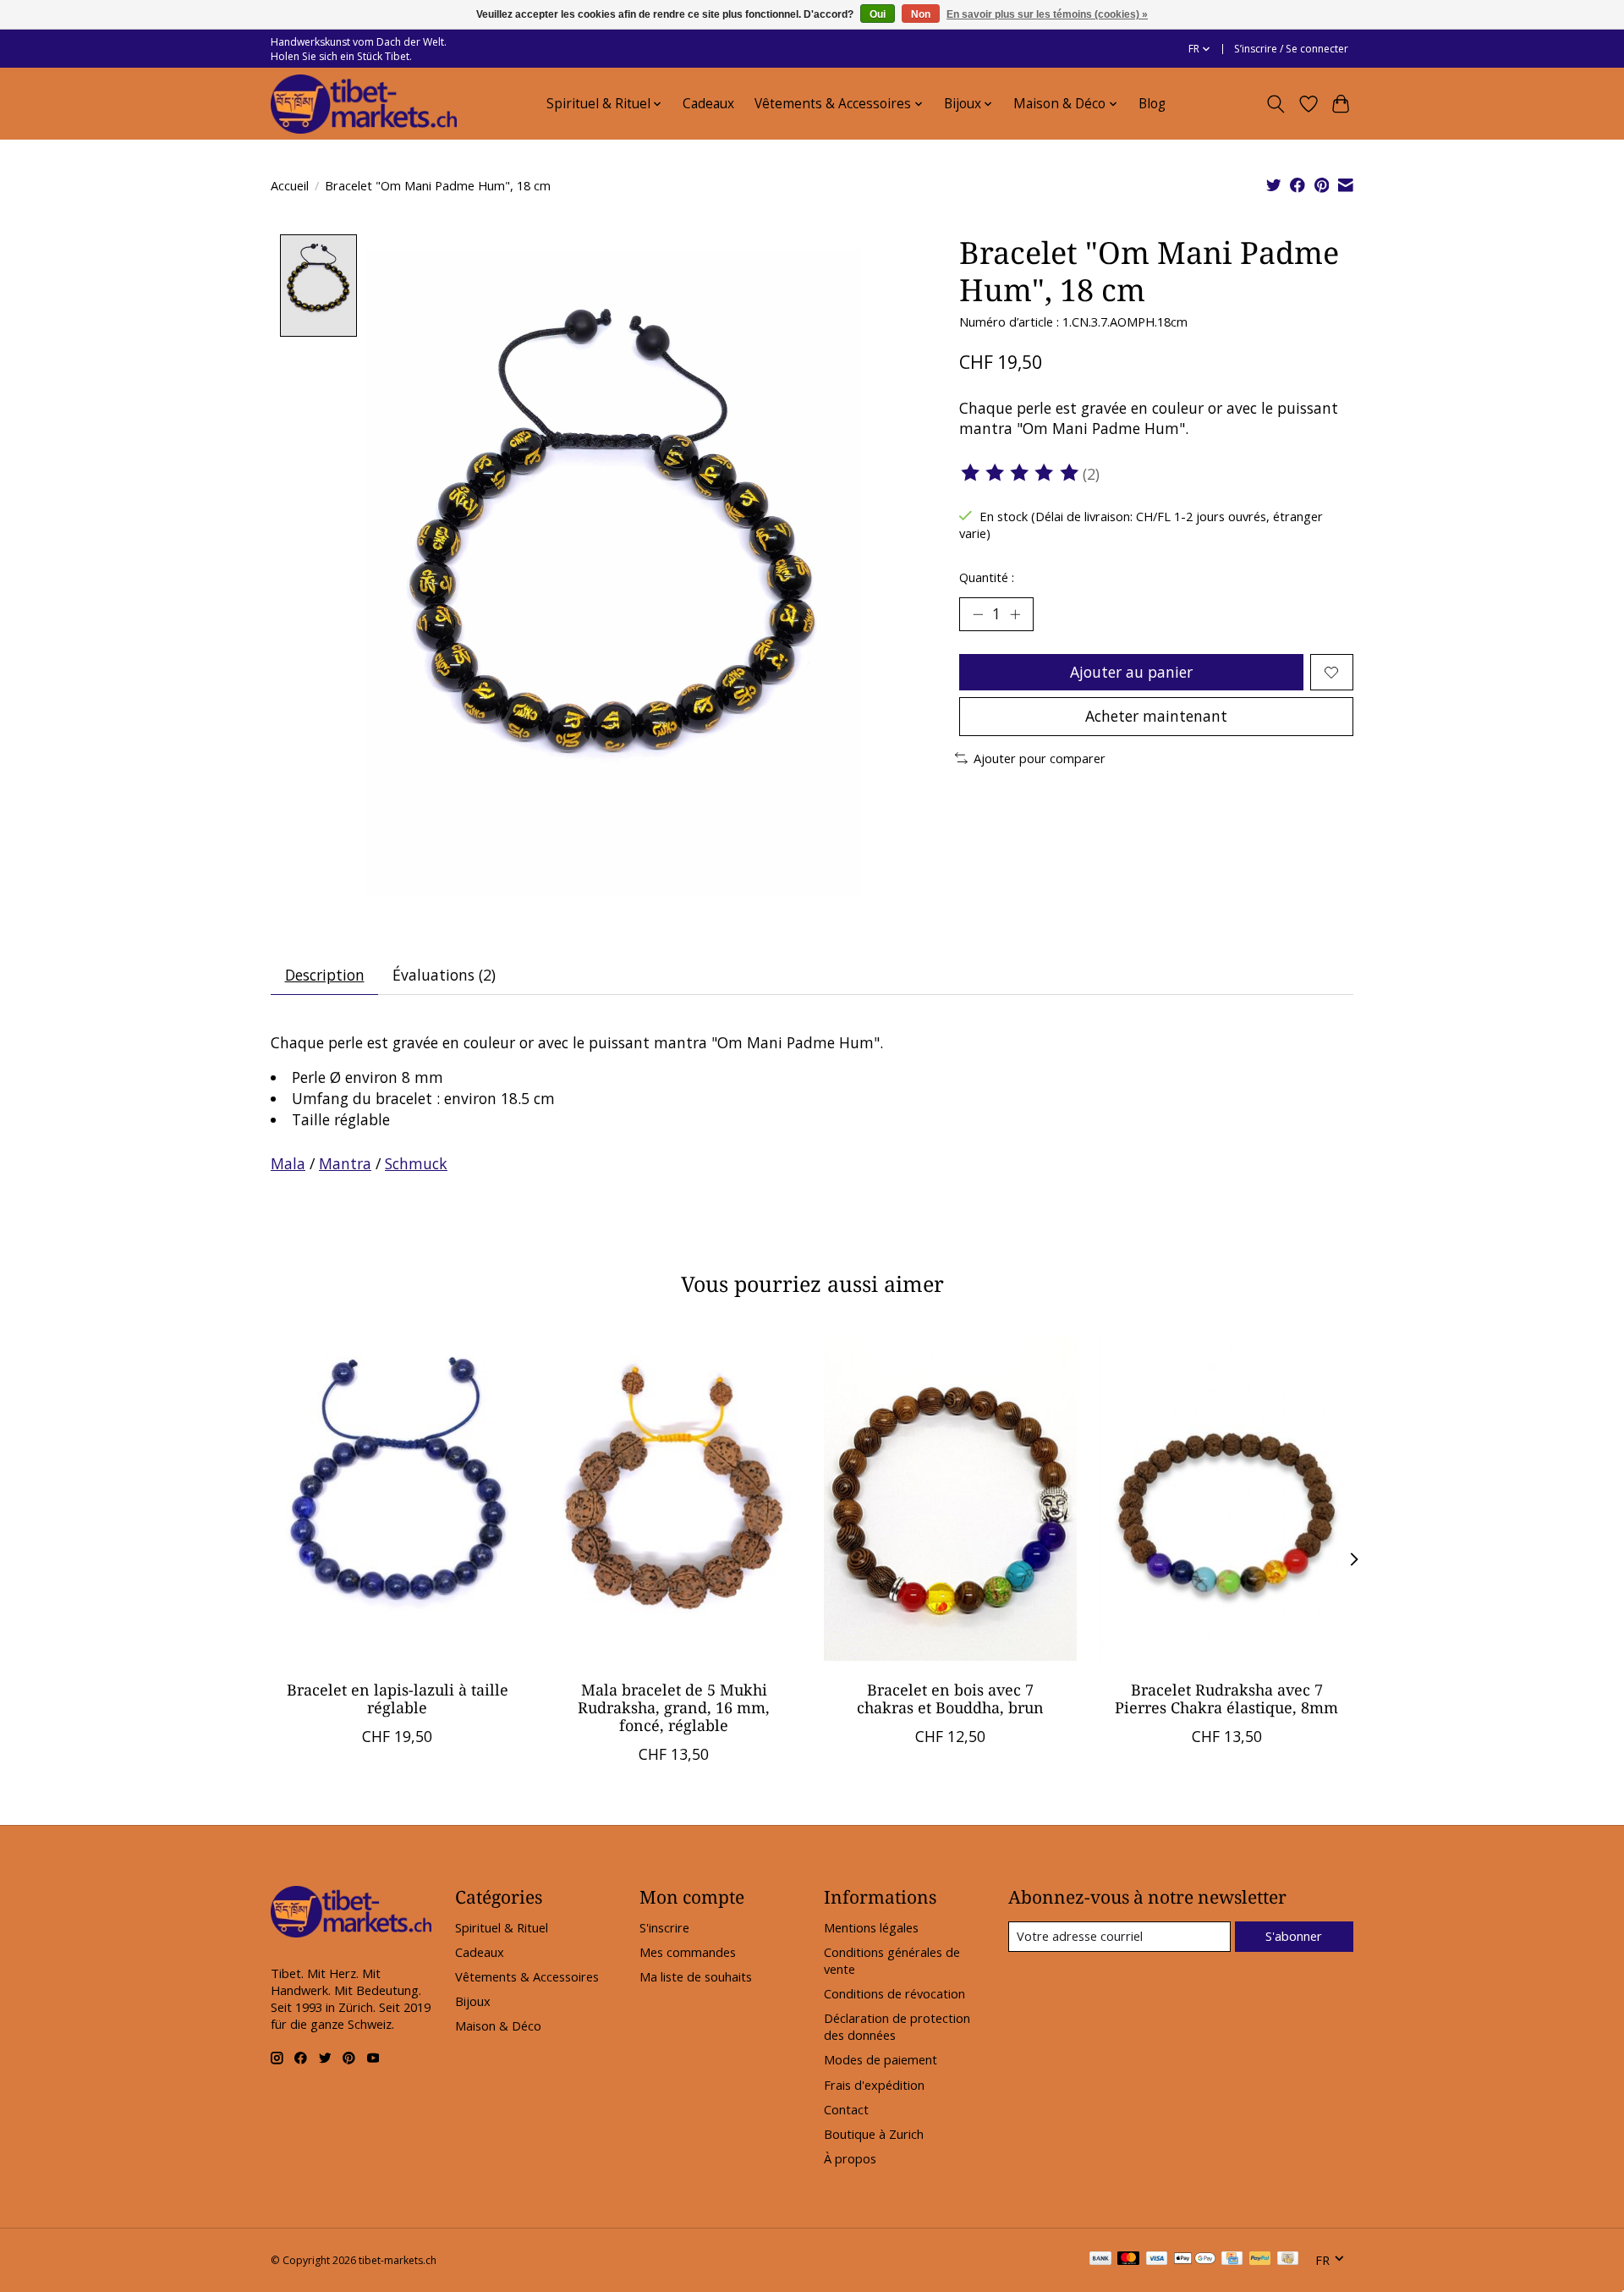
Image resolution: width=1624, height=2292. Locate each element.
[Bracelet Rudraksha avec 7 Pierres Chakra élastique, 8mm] (1227, 1498)
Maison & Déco (498, 2025)
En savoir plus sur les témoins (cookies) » (1047, 14)
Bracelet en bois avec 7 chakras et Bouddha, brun (950, 1698)
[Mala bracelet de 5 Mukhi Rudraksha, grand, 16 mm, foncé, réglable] (674, 1498)
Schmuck (416, 1163)
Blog (1152, 104)
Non (921, 14)
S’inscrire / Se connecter (1291, 49)
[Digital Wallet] (1195, 2260)
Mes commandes (688, 1952)
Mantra (345, 1163)
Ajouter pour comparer (1040, 758)
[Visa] (1157, 2260)
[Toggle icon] (1276, 104)
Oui (878, 14)
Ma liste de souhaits (696, 1976)
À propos (850, 2158)
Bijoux (473, 2001)
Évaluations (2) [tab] (444, 975)
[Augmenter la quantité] (1015, 614)
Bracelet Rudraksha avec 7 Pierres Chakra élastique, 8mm (1226, 1698)
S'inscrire (664, 1927)
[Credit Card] (1232, 2260)
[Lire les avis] (1021, 473)
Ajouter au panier (1131, 672)
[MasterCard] (1128, 2260)
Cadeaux (708, 104)
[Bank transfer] (1100, 2260)
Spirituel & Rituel (502, 1927)
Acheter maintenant (1156, 716)
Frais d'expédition (874, 2085)
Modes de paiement (881, 2059)
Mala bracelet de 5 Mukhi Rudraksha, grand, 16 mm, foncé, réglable (674, 1707)
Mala (288, 1163)
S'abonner (1294, 1936)
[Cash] (1288, 2260)
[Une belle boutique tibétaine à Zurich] (364, 104)
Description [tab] (325, 975)
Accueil (290, 185)
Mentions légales (871, 1927)
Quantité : (987, 577)
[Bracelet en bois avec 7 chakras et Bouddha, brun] (950, 1498)
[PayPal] (1260, 2260)
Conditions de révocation (894, 1993)
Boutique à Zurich (874, 2134)
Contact (846, 2109)
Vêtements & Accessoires (527, 1976)
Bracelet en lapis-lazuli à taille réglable (398, 1698)
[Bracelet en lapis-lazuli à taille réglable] (397, 1498)
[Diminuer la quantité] (978, 614)
